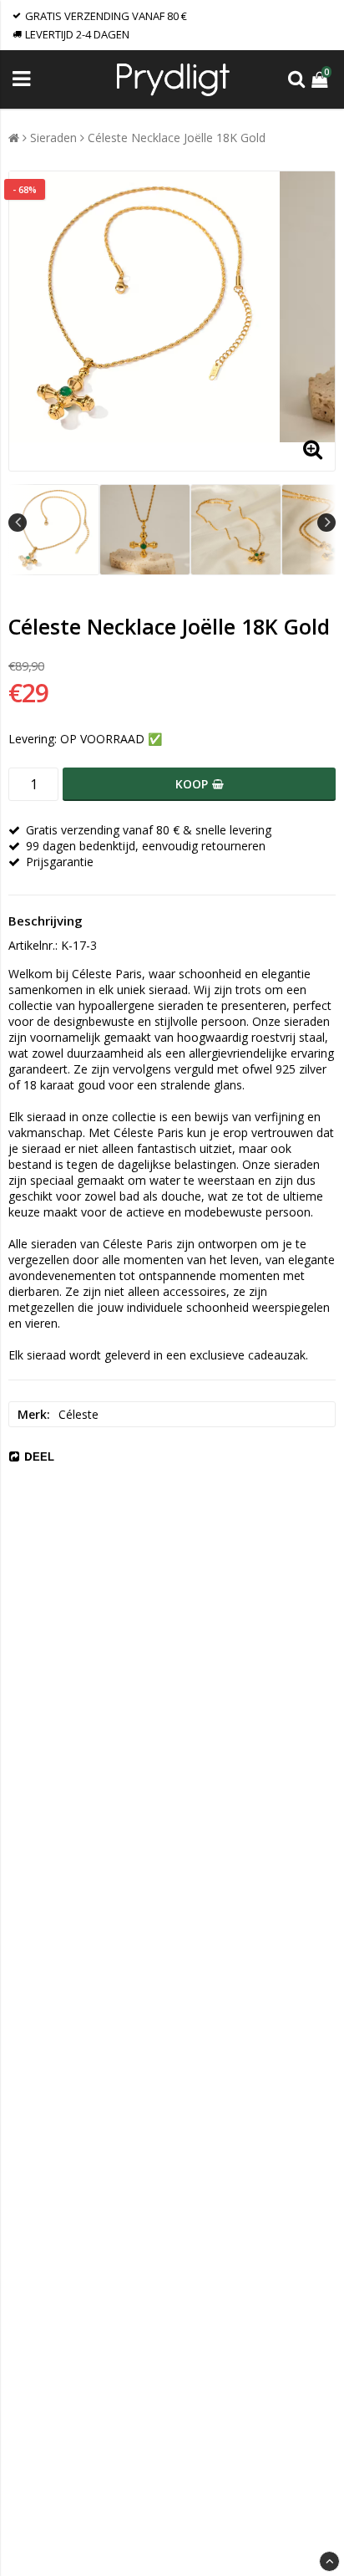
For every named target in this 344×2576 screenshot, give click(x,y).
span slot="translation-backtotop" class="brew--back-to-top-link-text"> (329, 2561)
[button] (321, 79)
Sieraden (53, 138)
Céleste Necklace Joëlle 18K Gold (177, 138)
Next (326, 523)
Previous (18, 523)
